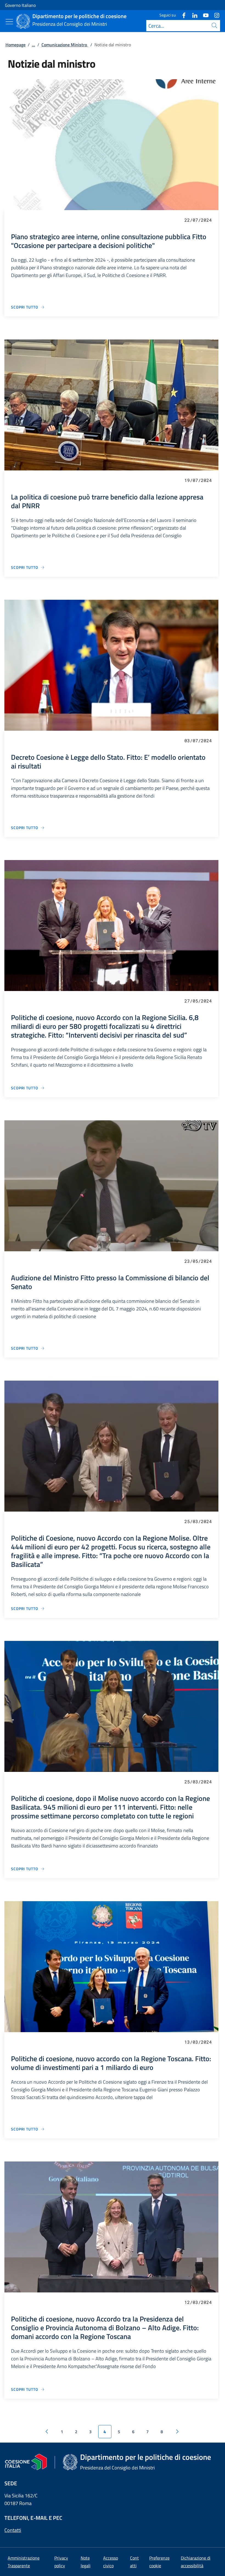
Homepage (16, 45)
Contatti (13, 2530)
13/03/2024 (198, 2042)
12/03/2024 (198, 2302)
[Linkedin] (193, 15)
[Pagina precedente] (47, 2432)
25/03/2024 (198, 1521)
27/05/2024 (198, 1001)
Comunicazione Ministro (65, 45)
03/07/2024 (198, 740)
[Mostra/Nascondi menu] (9, 22)
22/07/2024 (198, 220)
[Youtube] (204, 15)
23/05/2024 (198, 1261)
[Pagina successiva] (177, 2432)
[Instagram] (215, 15)
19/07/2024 (198, 480)
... (33, 45)
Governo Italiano (20, 5)
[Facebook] (182, 15)
